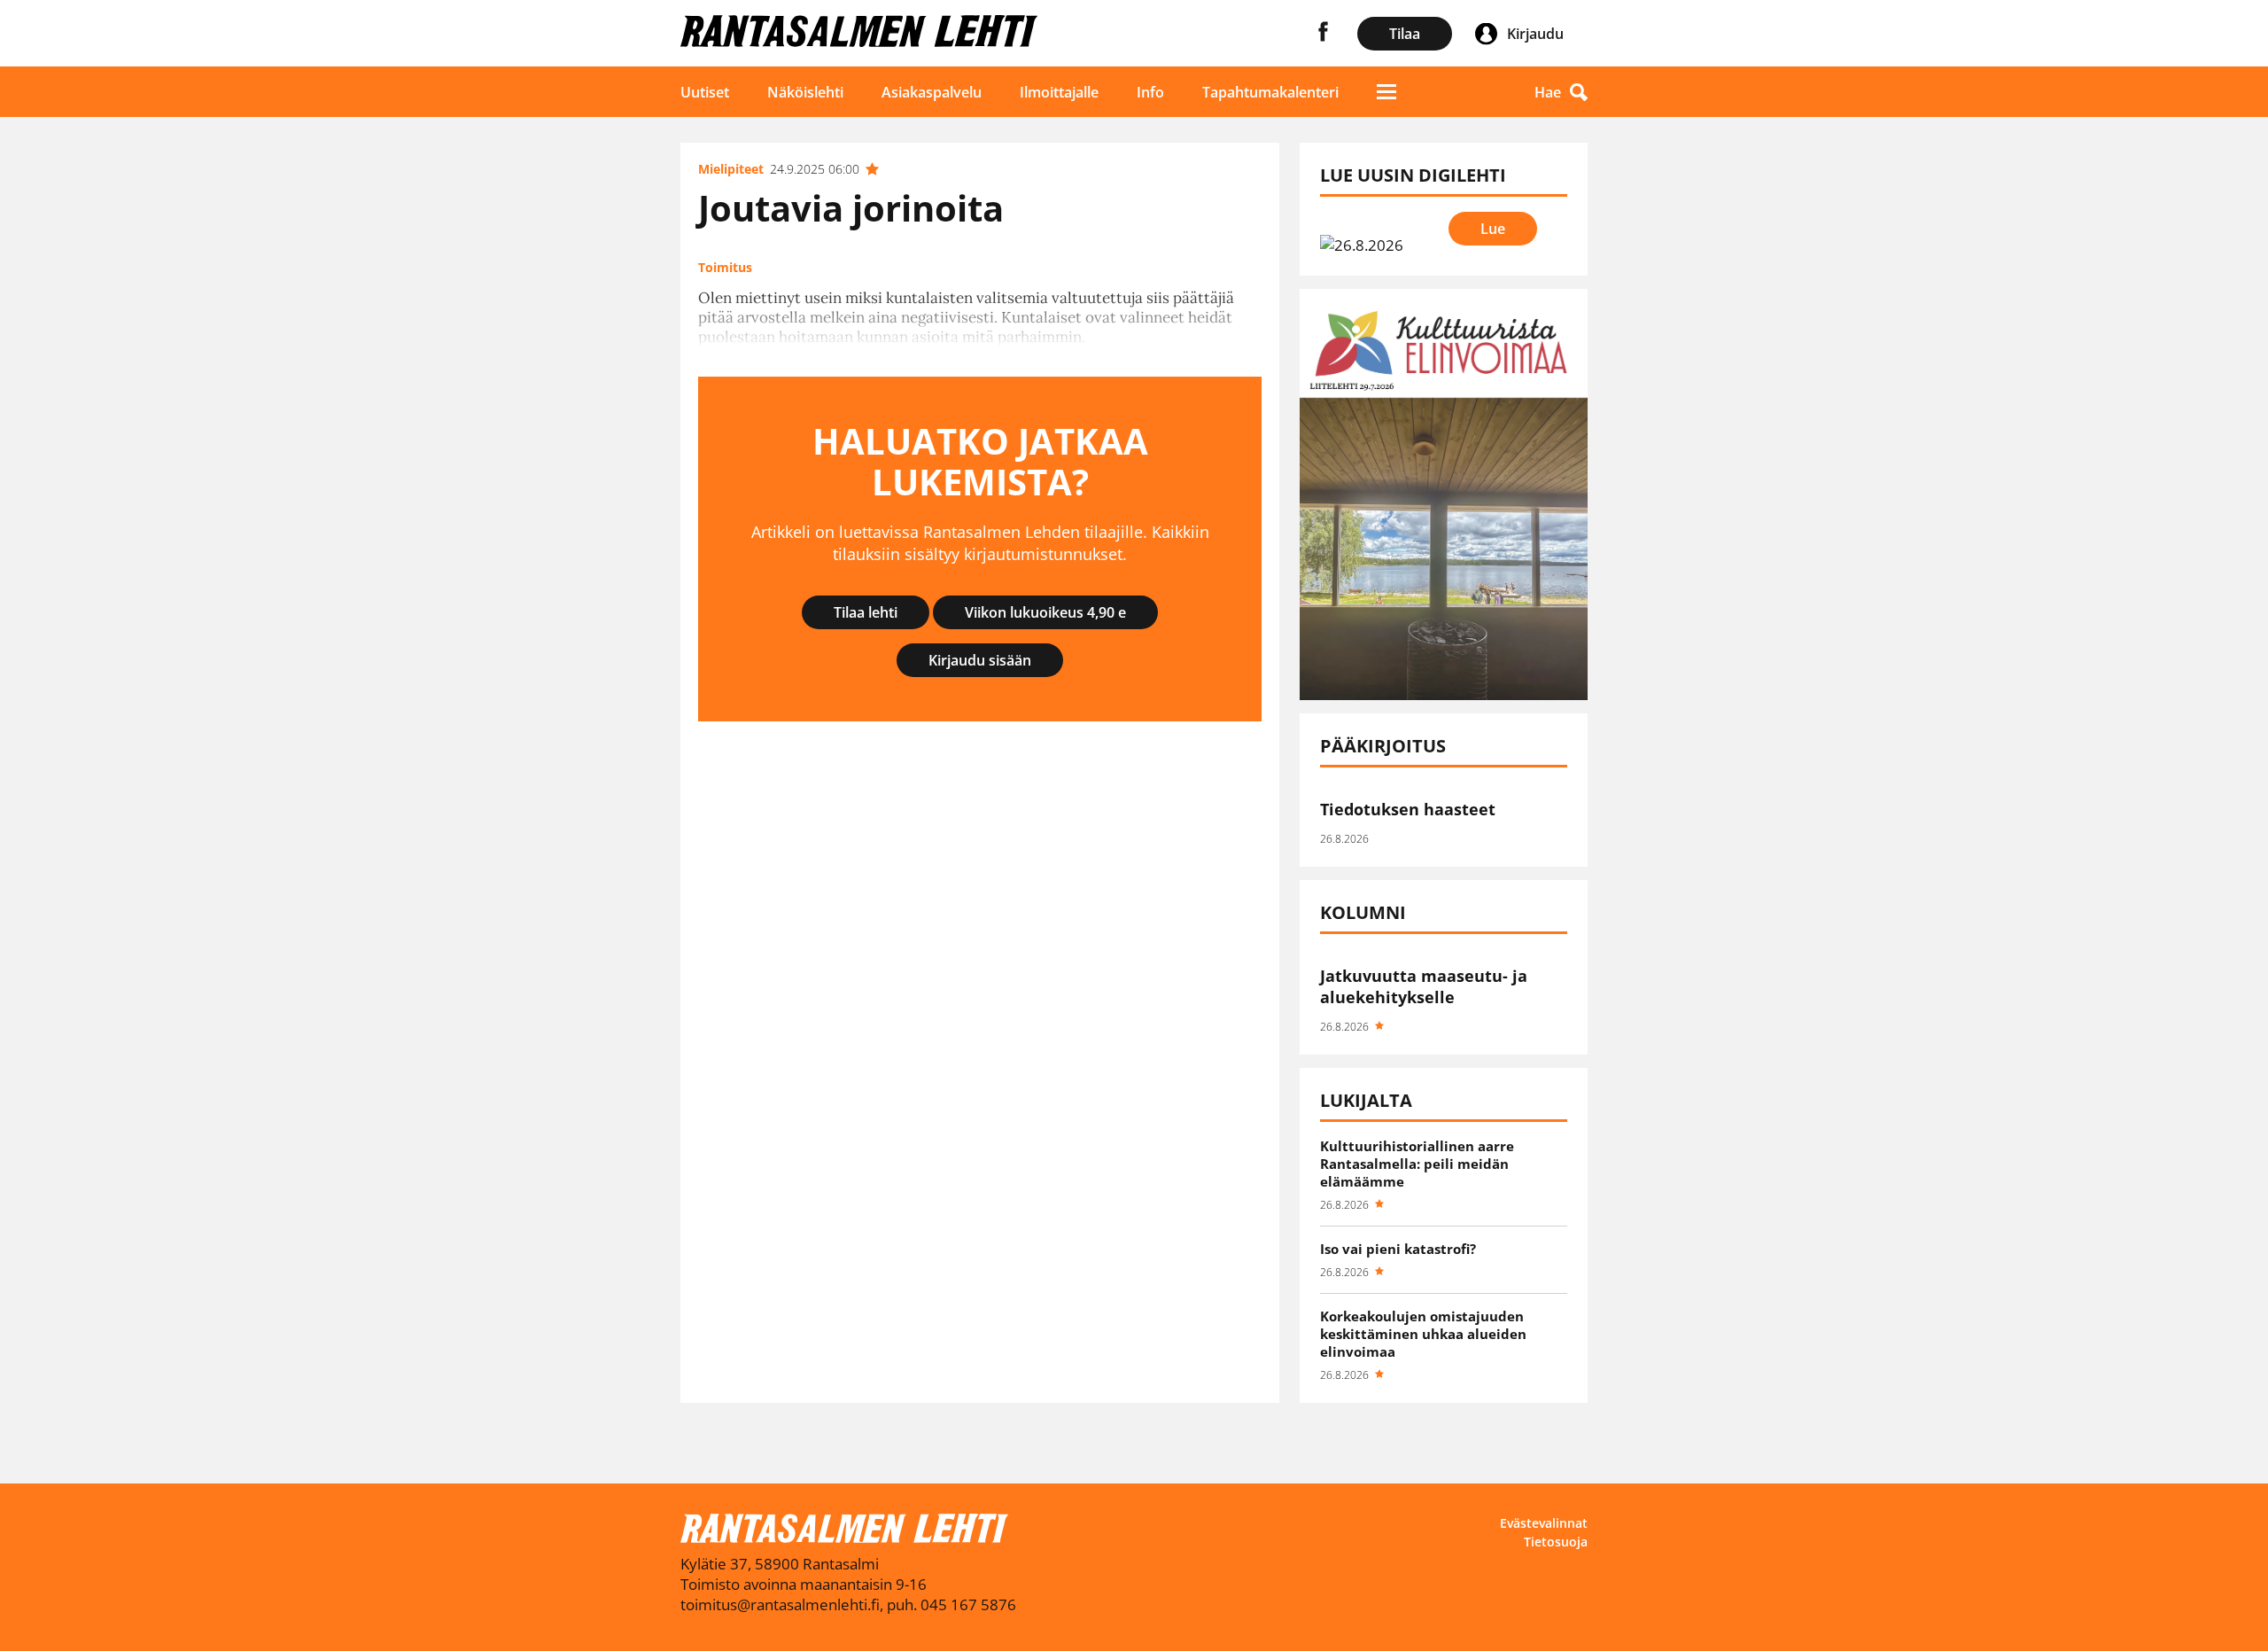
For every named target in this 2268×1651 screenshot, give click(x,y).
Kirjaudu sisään (980, 660)
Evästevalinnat (1544, 1523)
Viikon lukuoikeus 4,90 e (1045, 612)
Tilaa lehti (866, 612)
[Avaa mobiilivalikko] (1386, 92)
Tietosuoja (1556, 1542)
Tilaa (1405, 34)
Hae (1548, 92)
